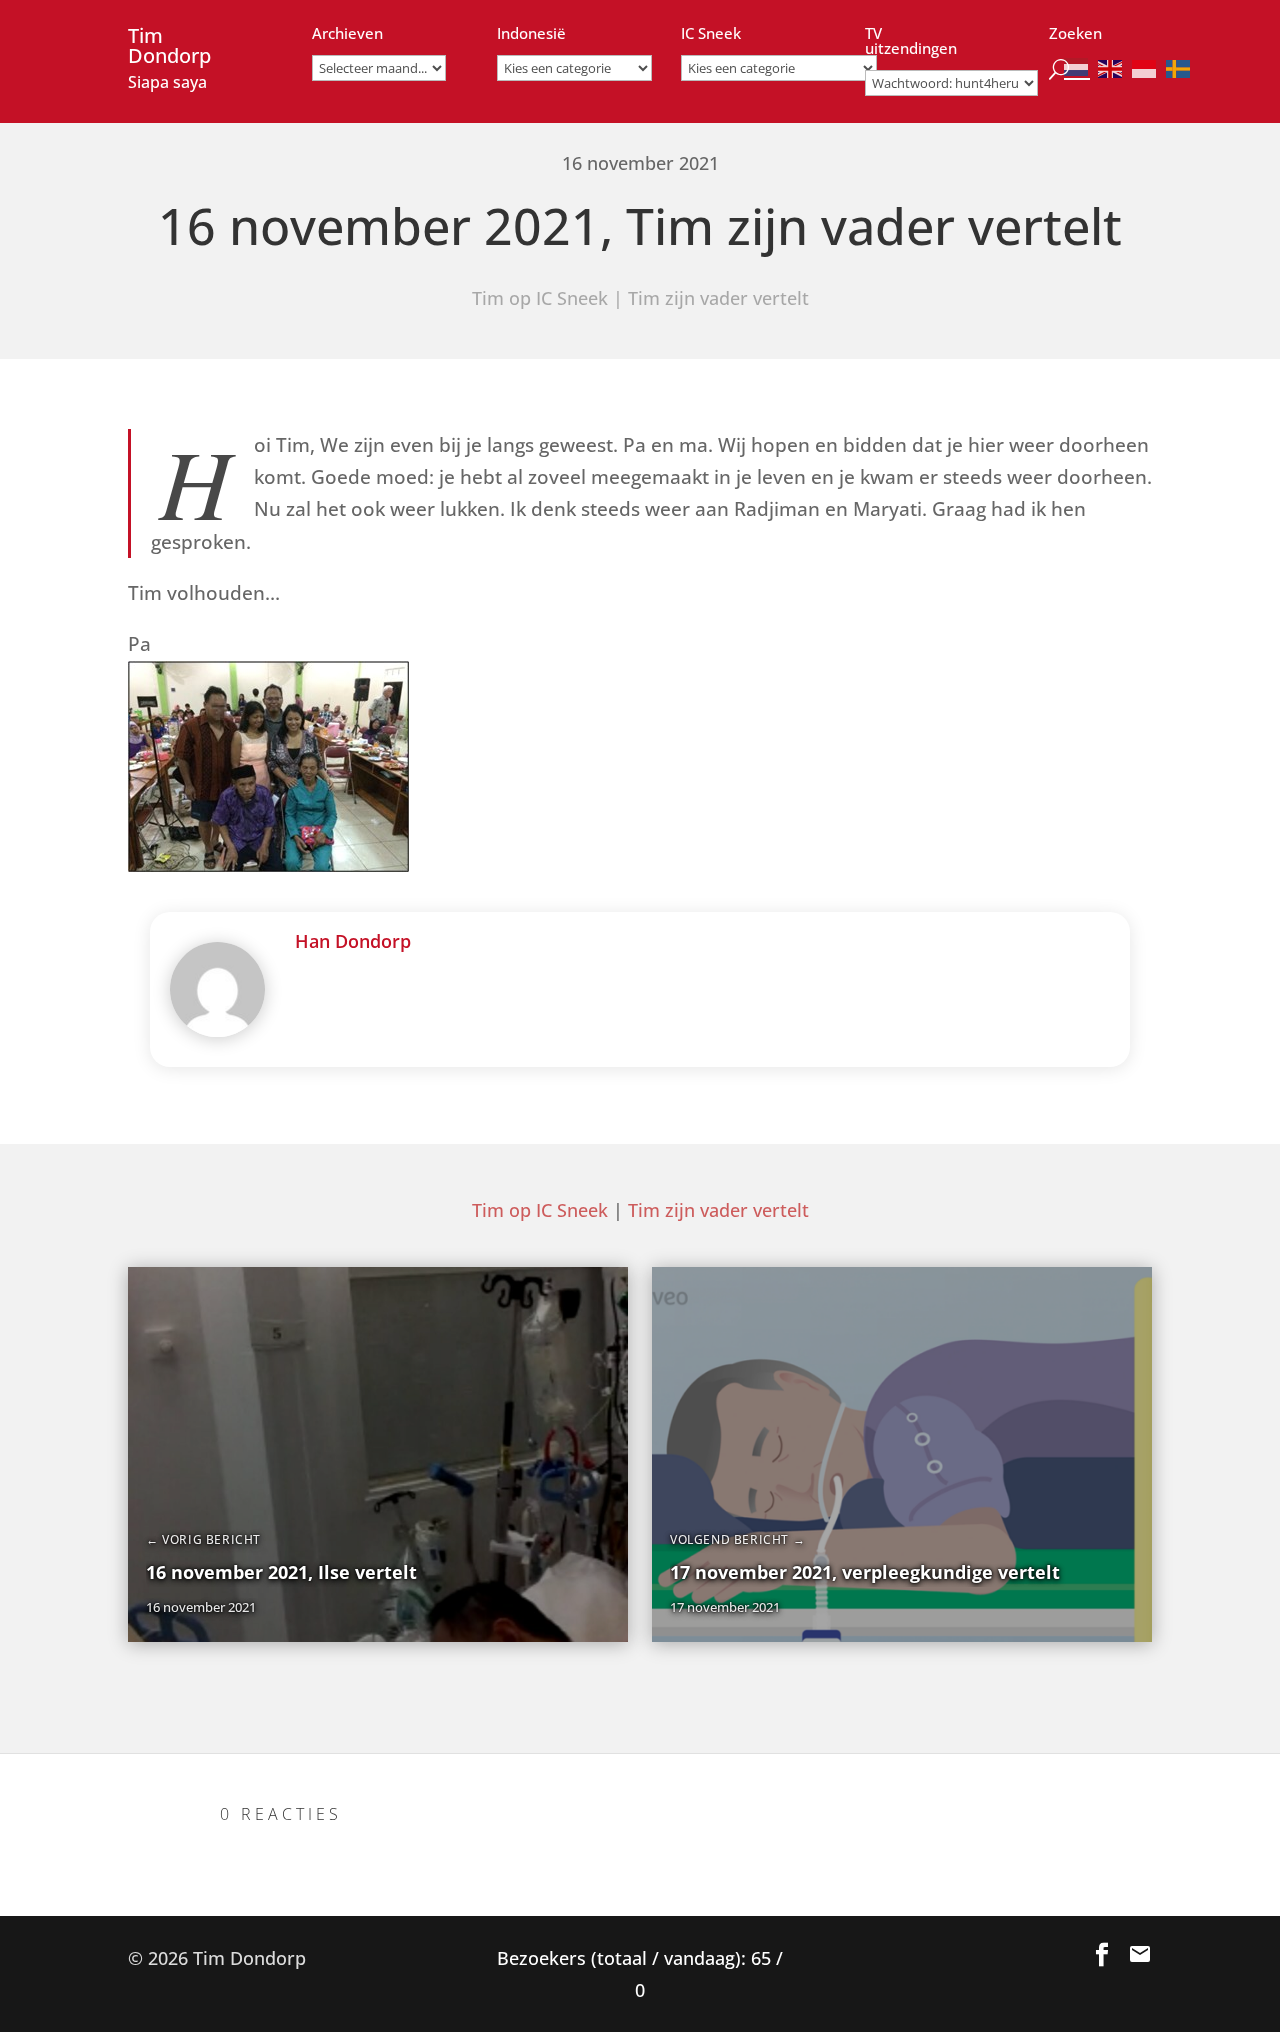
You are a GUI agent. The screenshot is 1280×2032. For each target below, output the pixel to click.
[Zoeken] (1059, 64)
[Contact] (1140, 1955)
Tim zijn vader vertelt (718, 298)
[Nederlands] (1077, 68)
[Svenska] (1179, 68)
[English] (1111, 68)
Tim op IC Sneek (540, 298)
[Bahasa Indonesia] (1145, 68)
